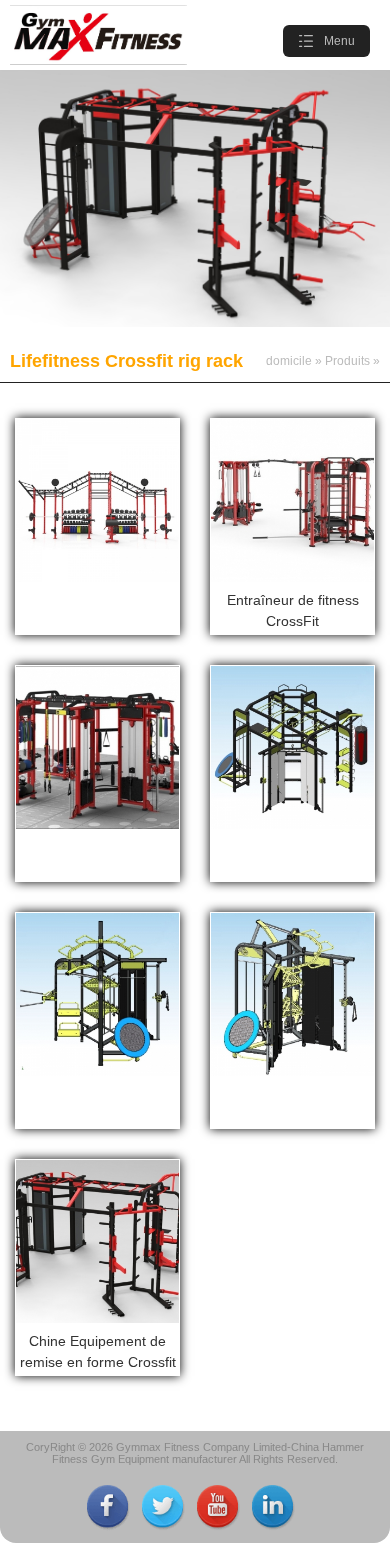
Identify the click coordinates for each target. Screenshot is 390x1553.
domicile (289, 361)
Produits (347, 361)
